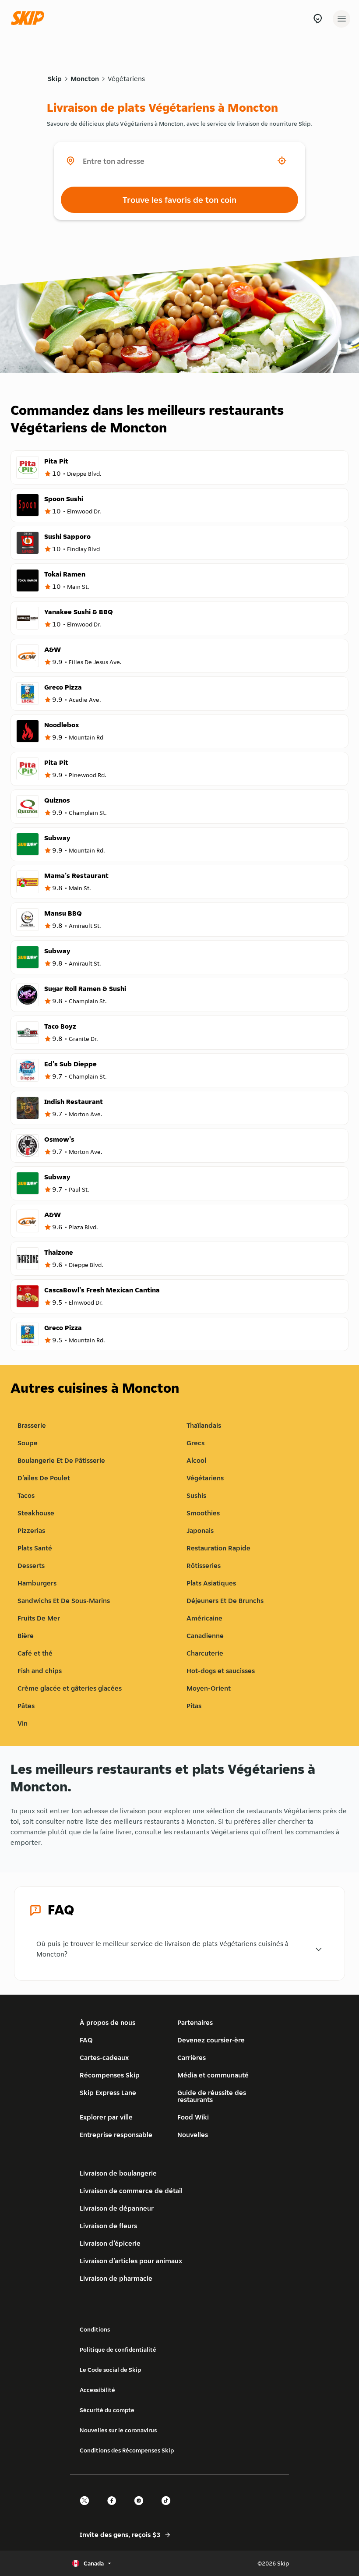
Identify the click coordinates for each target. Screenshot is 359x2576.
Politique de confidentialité (118, 2350)
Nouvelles (193, 2135)
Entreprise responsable (116, 2135)
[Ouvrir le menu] (341, 19)
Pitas (194, 1706)
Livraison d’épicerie (110, 2243)
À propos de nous (107, 2022)
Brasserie (32, 1425)
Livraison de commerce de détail (131, 2191)
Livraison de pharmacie (116, 2278)
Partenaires (195, 2022)
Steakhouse (36, 1513)
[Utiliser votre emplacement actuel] (282, 161)
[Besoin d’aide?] (318, 19)
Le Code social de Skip (110, 2370)
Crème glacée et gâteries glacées (70, 1688)
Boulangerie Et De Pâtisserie (61, 1460)
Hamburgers (37, 1583)
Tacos (26, 1495)
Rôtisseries (204, 1566)
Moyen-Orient (209, 1688)
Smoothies (203, 1513)
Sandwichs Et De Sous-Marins (64, 1601)
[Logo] (30, 19)
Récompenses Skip (110, 2075)
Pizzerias (31, 1530)
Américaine (204, 1618)
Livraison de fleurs (108, 2226)
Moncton (85, 79)
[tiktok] (169, 2508)
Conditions (95, 2329)
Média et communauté (213, 2075)
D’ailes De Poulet (44, 1478)
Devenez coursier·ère (211, 2040)
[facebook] (114, 2508)
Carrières (192, 2058)
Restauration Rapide (218, 1548)
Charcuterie (205, 1653)
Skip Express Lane (108, 2093)
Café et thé (35, 1653)
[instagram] (141, 2508)
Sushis (196, 1495)
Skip (55, 79)
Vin (23, 1723)
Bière (26, 1636)
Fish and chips (40, 1671)
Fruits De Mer (39, 1618)
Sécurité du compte (107, 2410)
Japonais (200, 1530)
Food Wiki (193, 2117)
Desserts (31, 1566)
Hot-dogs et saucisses (221, 1671)
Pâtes (26, 1706)
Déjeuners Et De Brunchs (225, 1601)
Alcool (196, 1460)
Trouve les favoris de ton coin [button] (179, 200)
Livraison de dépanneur (117, 2208)
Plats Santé (35, 1548)
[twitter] (87, 2508)
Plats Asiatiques (211, 1583)
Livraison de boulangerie (118, 2173)
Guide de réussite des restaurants (212, 2096)
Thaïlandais (204, 1425)
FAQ (86, 2040)
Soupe (28, 1443)
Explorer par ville (106, 2117)
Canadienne (205, 1636)
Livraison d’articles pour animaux (131, 2261)
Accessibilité (97, 2390)
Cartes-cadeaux (104, 2058)
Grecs (195, 1443)
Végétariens (126, 79)
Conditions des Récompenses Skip (127, 2450)
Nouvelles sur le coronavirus (118, 2430)
